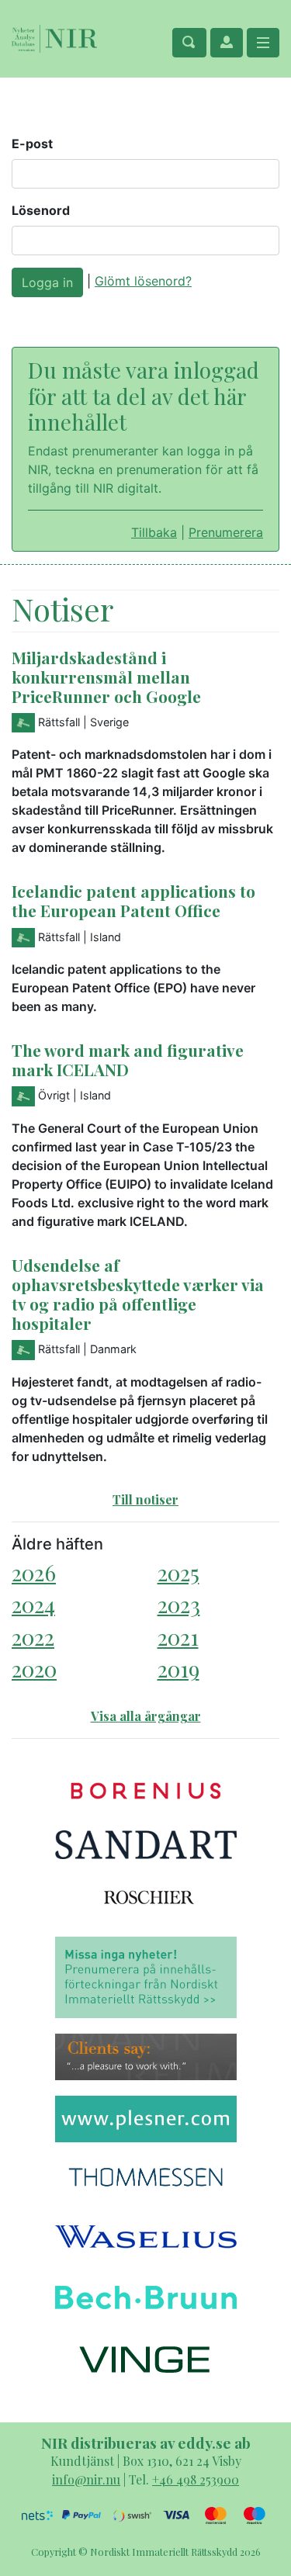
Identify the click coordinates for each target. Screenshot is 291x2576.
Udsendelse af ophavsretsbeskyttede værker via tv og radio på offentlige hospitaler (138, 1294)
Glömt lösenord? (143, 281)
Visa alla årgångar (146, 1716)
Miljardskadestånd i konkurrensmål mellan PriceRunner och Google (106, 677)
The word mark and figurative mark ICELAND (128, 1059)
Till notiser (145, 1499)
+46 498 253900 (196, 2479)
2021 (178, 1637)
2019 (178, 1669)
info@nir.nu (86, 2479)
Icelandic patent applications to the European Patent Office (133, 900)
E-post (32, 144)
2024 (33, 1604)
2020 (34, 1669)
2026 (34, 1572)
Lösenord (41, 210)
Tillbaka (154, 532)
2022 (33, 1637)
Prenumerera (226, 532)
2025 (178, 1572)
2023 (179, 1604)
